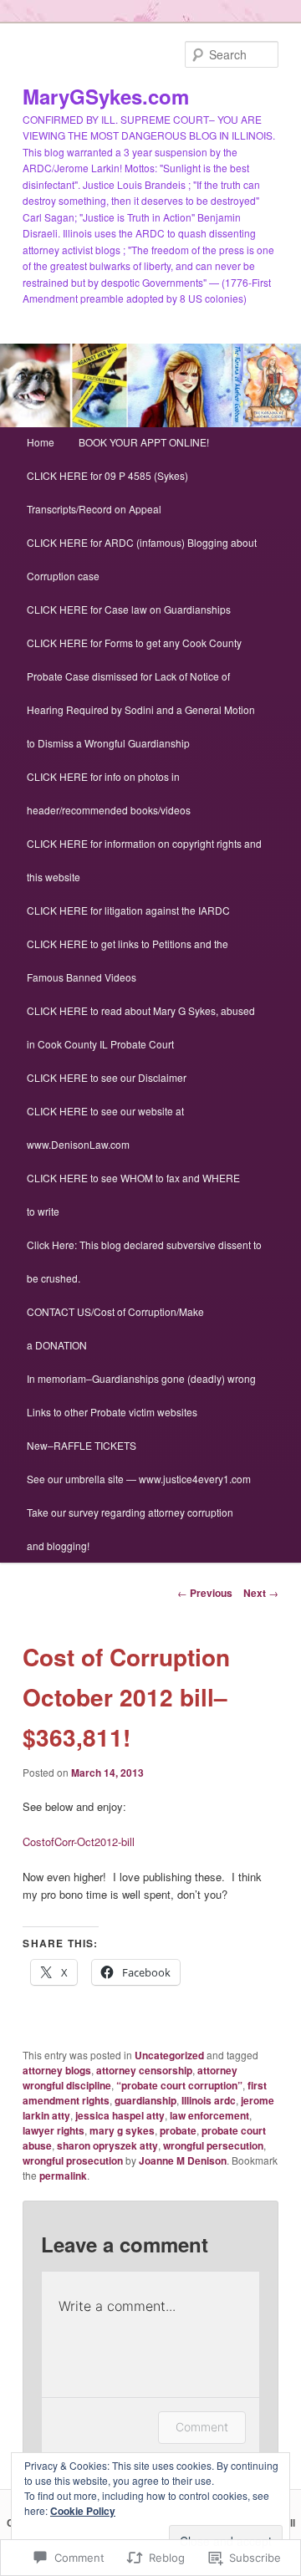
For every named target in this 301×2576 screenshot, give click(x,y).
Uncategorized (169, 2055)
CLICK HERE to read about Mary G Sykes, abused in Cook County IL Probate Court (141, 1027)
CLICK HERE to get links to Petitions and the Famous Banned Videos (128, 960)
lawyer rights (54, 2130)
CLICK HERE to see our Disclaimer (107, 1077)
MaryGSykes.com (106, 96)
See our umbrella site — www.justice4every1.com (139, 1479)
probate (178, 2130)
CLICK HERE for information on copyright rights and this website (144, 860)
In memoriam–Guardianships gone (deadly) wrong (141, 1378)
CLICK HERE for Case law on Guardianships (129, 609)
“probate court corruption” (179, 2085)
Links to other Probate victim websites (112, 1412)
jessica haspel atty (120, 2115)
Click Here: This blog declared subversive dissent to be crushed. (144, 1261)
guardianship (145, 2100)
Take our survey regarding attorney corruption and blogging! (130, 1529)
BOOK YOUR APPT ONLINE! (144, 442)
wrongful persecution (213, 2145)
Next (261, 1593)
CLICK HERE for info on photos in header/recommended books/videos (109, 793)
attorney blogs (57, 2070)
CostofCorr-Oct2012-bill (79, 1841)
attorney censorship (144, 2070)
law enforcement (209, 2115)
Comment (202, 2427)
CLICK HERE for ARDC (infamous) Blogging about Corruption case (142, 559)
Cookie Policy (83, 2511)
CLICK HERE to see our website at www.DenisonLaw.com (105, 1127)
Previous (205, 1593)
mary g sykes (122, 2130)
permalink (63, 2176)
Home (41, 442)
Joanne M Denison (183, 2160)
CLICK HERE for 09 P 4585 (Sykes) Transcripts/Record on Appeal (107, 492)
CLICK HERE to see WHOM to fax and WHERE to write (133, 1194)
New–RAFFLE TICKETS (82, 1445)
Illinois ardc (209, 2100)
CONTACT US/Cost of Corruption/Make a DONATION (115, 1328)
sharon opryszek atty (107, 2145)
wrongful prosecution (73, 2160)
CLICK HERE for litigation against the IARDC (128, 910)
